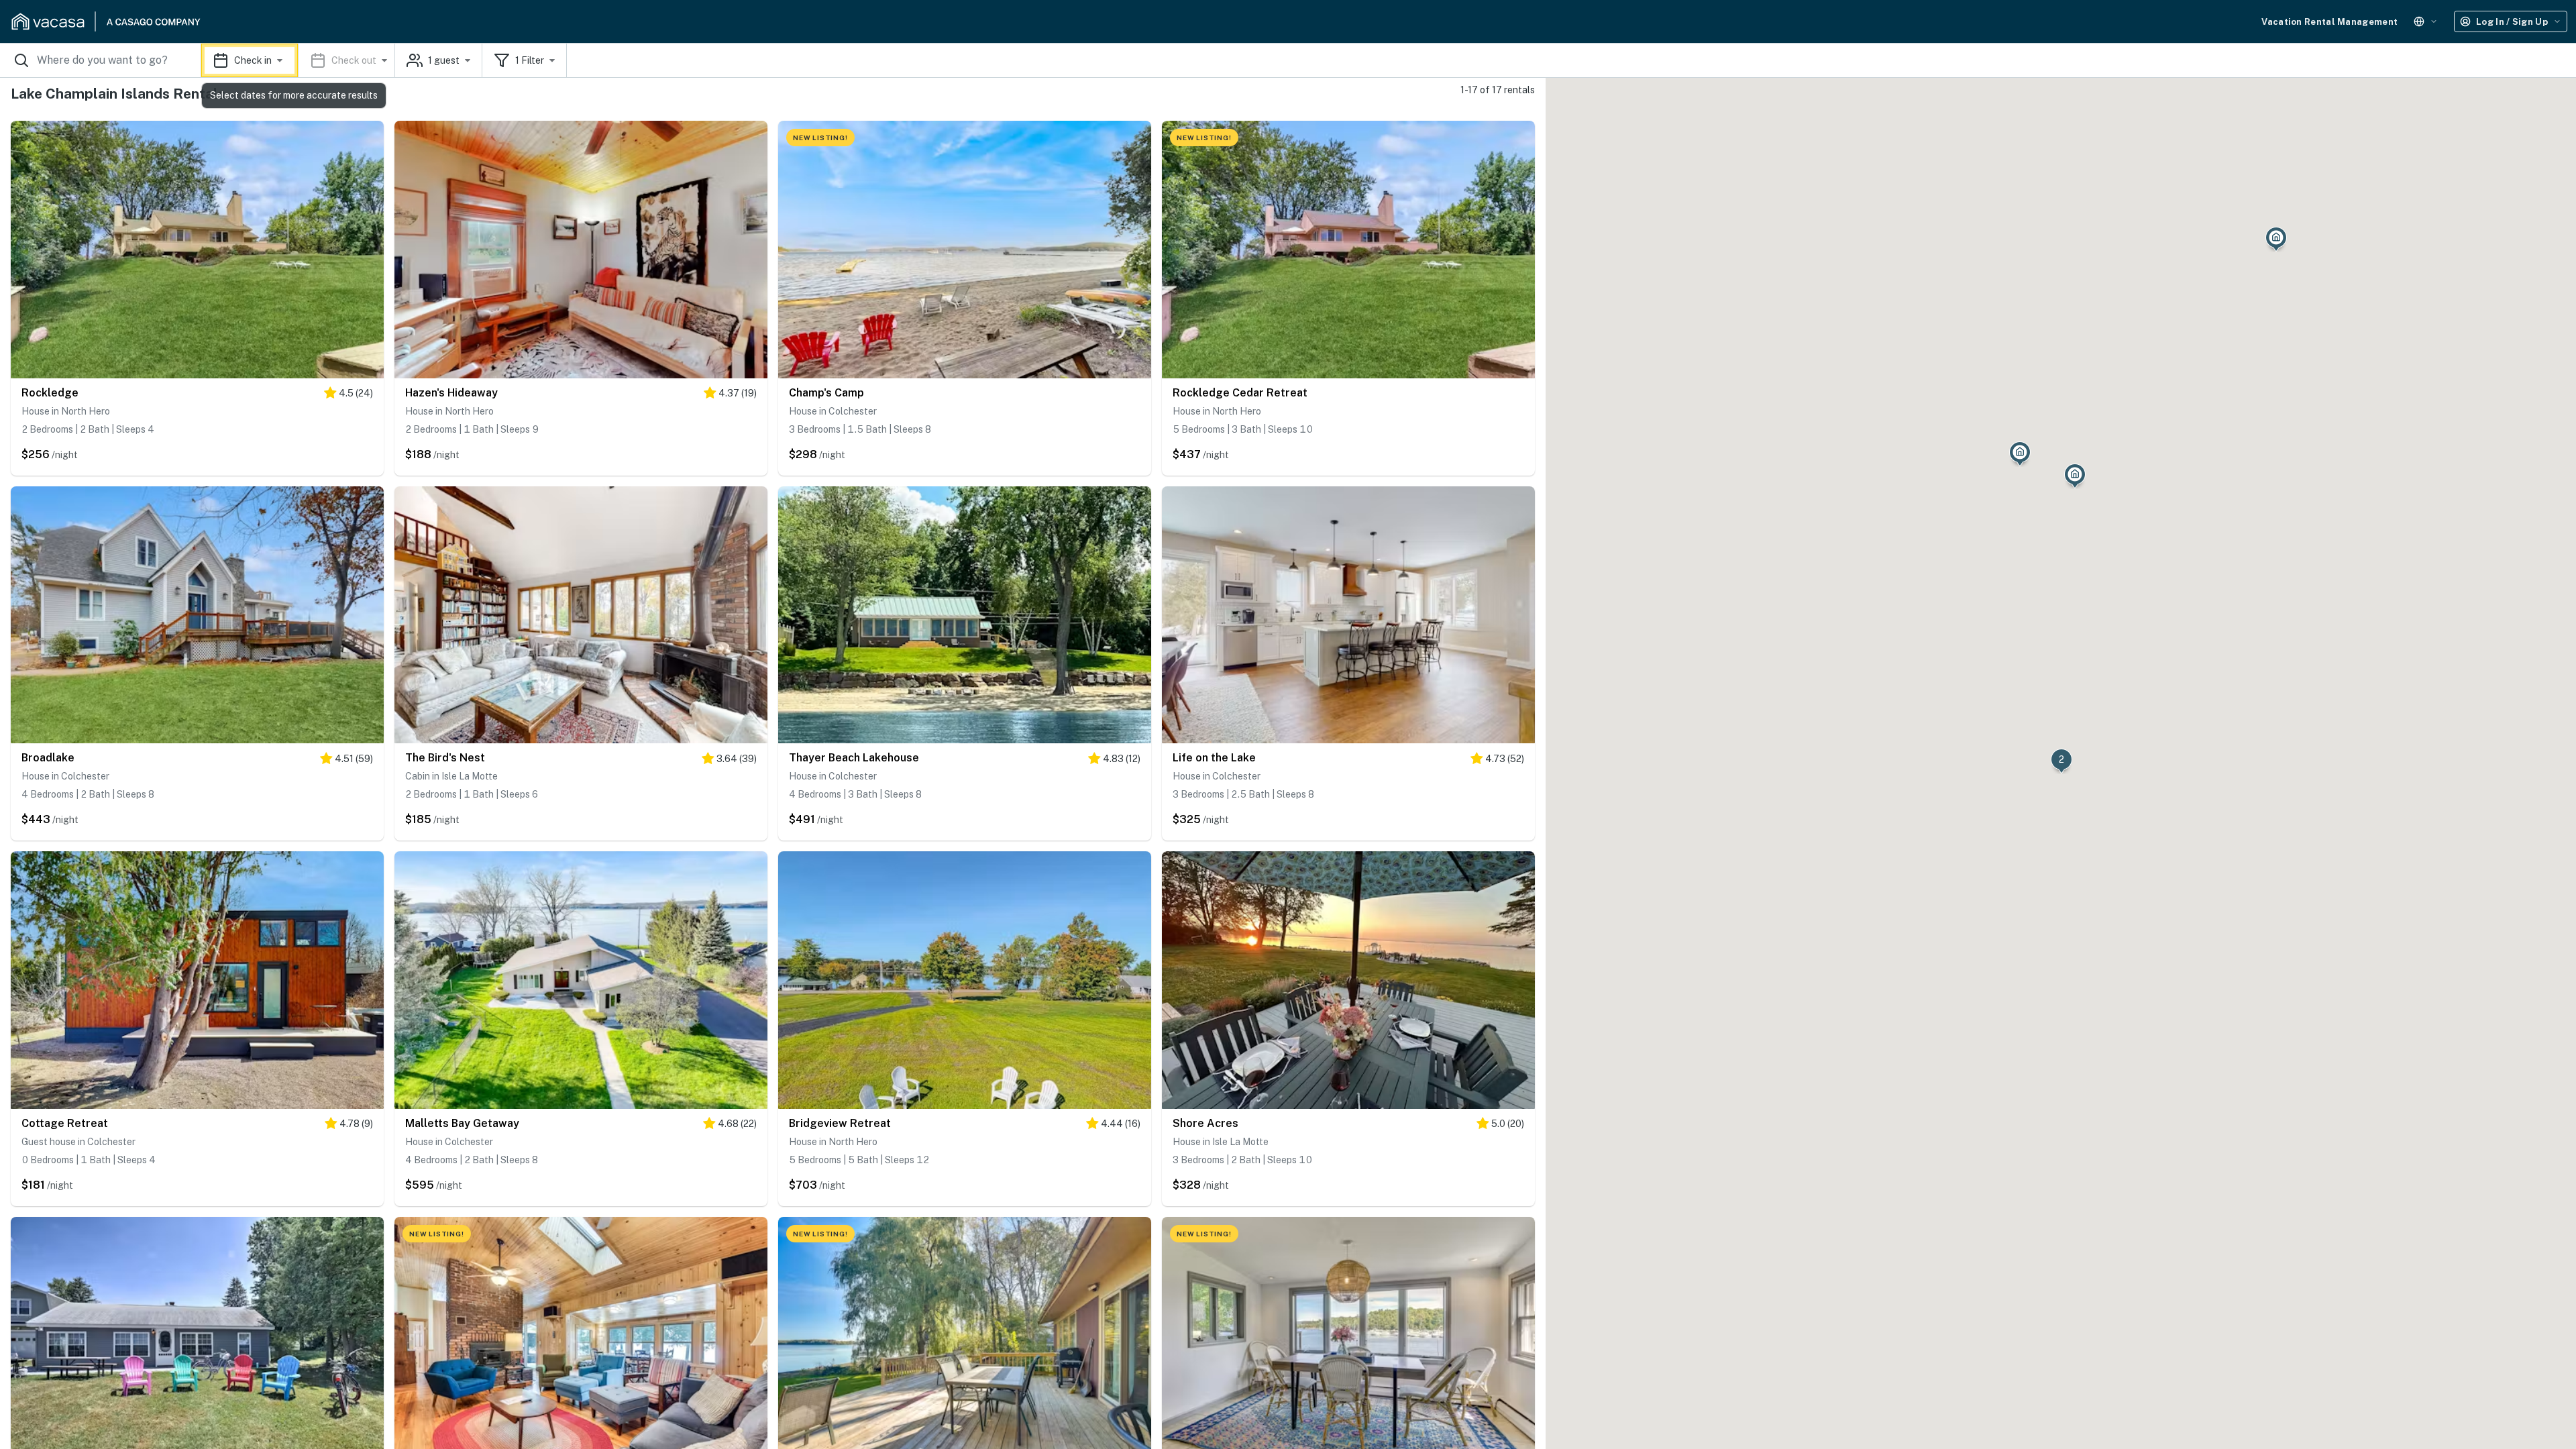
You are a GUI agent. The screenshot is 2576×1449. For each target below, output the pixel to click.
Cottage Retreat (65, 1123)
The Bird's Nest (445, 758)
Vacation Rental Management (2329, 22)
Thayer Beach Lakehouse (854, 758)
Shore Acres (1205, 1123)
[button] (298, 60)
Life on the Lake (1214, 758)
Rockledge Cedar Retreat (1240, 393)
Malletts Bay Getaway (462, 1123)
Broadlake (48, 758)
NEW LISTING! (820, 138)
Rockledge (50, 393)
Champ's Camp (826, 393)
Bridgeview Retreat (840, 1123)
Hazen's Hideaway (451, 393)
